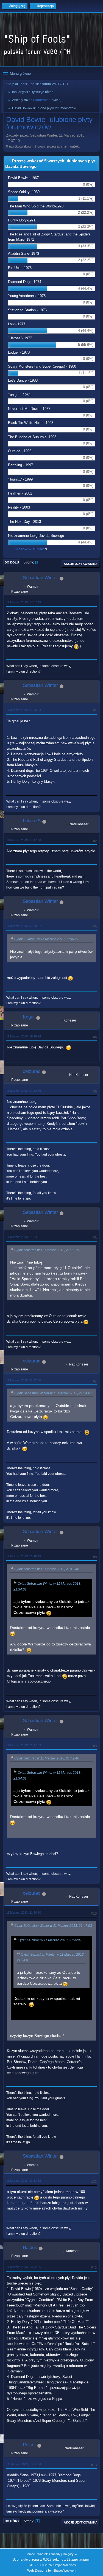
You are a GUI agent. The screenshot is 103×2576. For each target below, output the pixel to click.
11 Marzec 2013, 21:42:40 (24, 1380)
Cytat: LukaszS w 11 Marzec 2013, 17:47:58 (47, 939)
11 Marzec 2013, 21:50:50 (24, 1912)
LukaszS (32, 821)
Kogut (29, 1017)
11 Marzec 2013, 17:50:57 (24, 926)
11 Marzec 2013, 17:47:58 (24, 840)
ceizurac (32, 1071)
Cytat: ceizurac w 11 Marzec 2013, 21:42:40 (47, 1569)
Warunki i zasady (49, 2554)
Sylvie (56, 100)
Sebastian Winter (40, 578)
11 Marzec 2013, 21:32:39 (24, 1091)
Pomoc (30, 2554)
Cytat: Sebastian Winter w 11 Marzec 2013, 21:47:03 (53, 1926)
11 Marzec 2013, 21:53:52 (24, 2181)
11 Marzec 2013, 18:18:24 (24, 1036)
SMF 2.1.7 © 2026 (40, 2565)
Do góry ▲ (70, 2554)
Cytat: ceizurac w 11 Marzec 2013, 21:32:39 (47, 1250)
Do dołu (12, 562)
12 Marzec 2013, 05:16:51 (24, 2464)
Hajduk (30, 2248)
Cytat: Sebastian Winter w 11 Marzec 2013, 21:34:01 (53, 1393)
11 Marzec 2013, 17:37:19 (24, 602)
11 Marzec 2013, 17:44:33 (24, 710)
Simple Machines (65, 2565)
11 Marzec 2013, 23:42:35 (24, 2267)
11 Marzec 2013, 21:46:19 (24, 1556)
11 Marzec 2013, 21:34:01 (24, 1237)
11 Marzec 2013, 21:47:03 (24, 1745)
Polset (29, 2445)
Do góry (12, 2521)
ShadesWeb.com (65, 2571)
